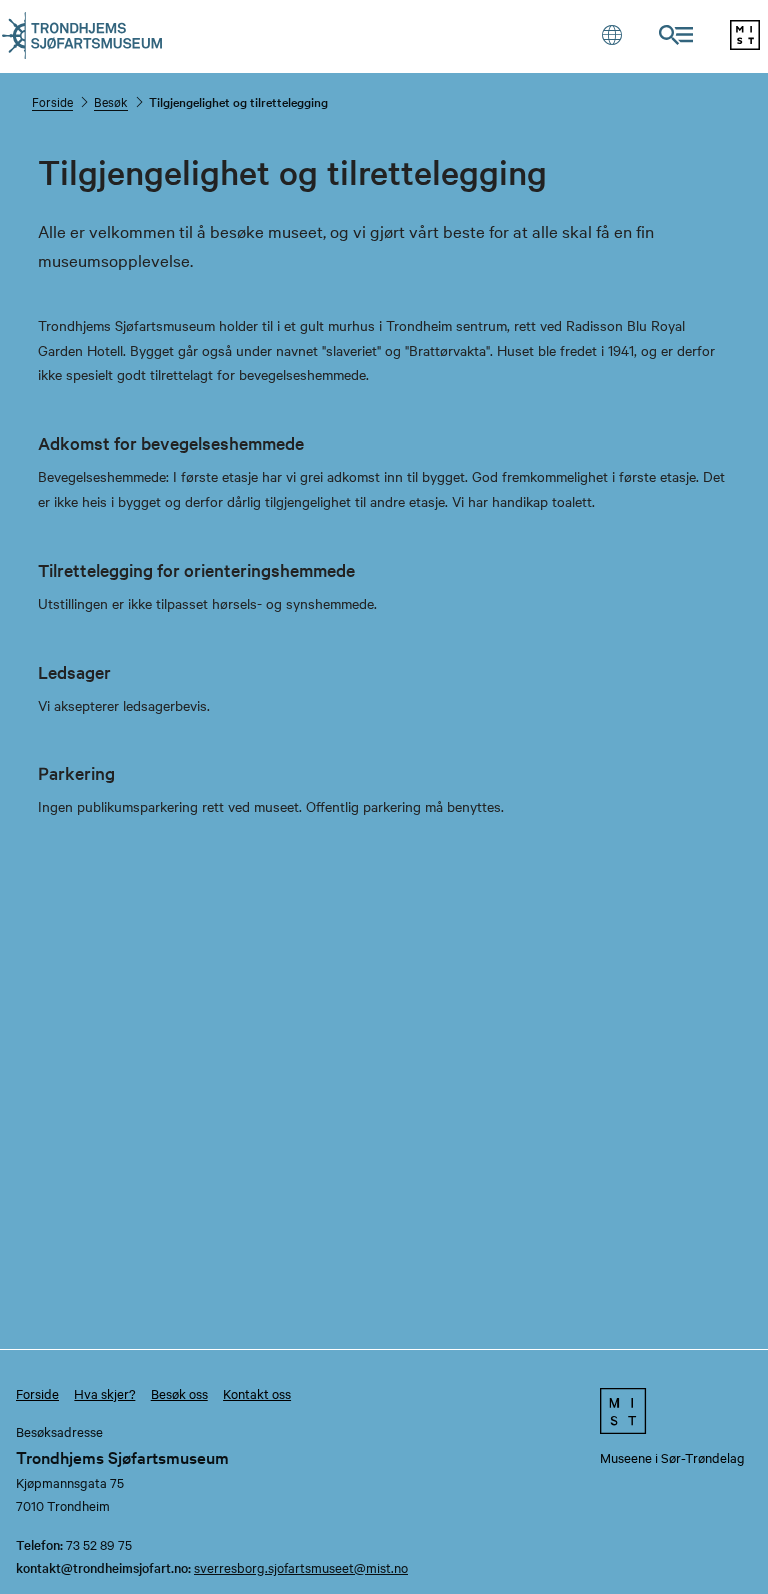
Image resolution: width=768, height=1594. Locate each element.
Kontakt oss (257, 1393)
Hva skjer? (104, 1393)
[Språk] (611, 34)
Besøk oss (179, 1393)
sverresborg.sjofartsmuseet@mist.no (301, 1567)
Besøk (111, 101)
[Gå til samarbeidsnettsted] (672, 1410)
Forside (52, 101)
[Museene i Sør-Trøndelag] (745, 44)
